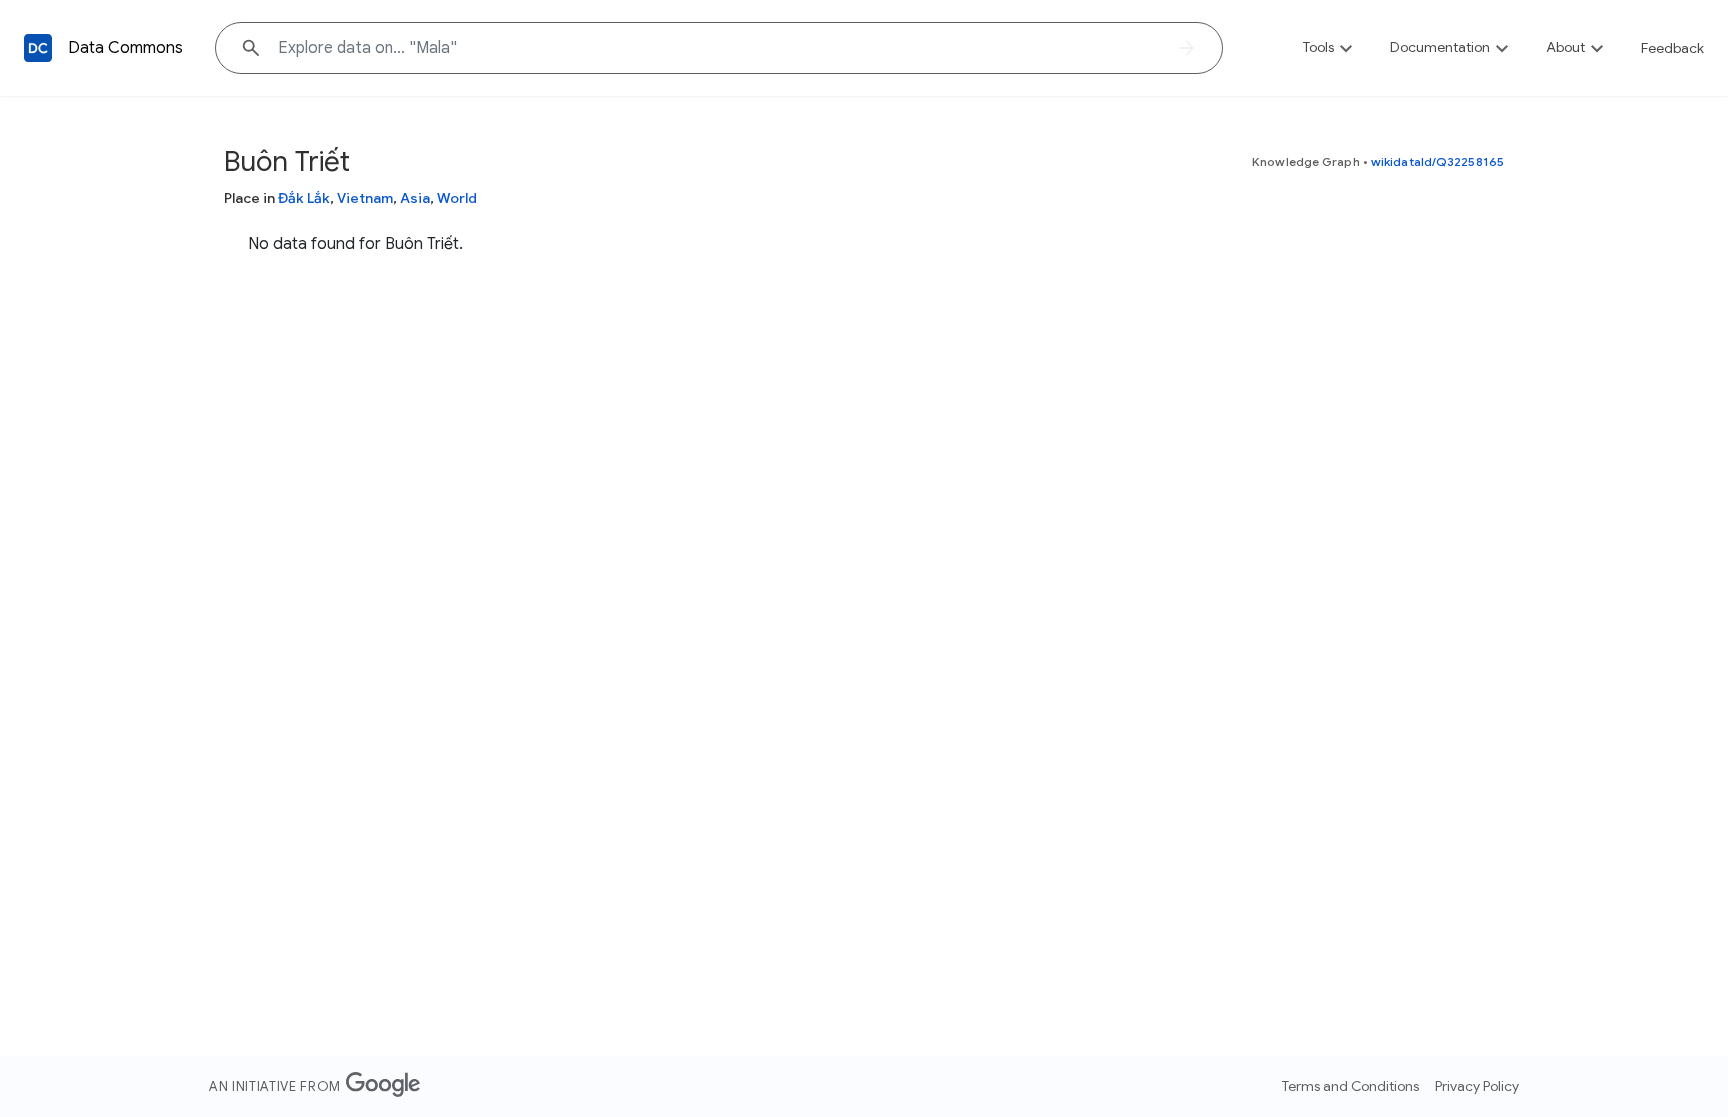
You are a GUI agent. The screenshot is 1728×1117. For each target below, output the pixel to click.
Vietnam (365, 198)
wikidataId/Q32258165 (1437, 161)
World (457, 198)
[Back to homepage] (38, 48)
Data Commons (125, 48)
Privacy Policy (1477, 1086)
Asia (415, 198)
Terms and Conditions (1350, 1086)
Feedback (1672, 48)
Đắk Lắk (304, 198)
